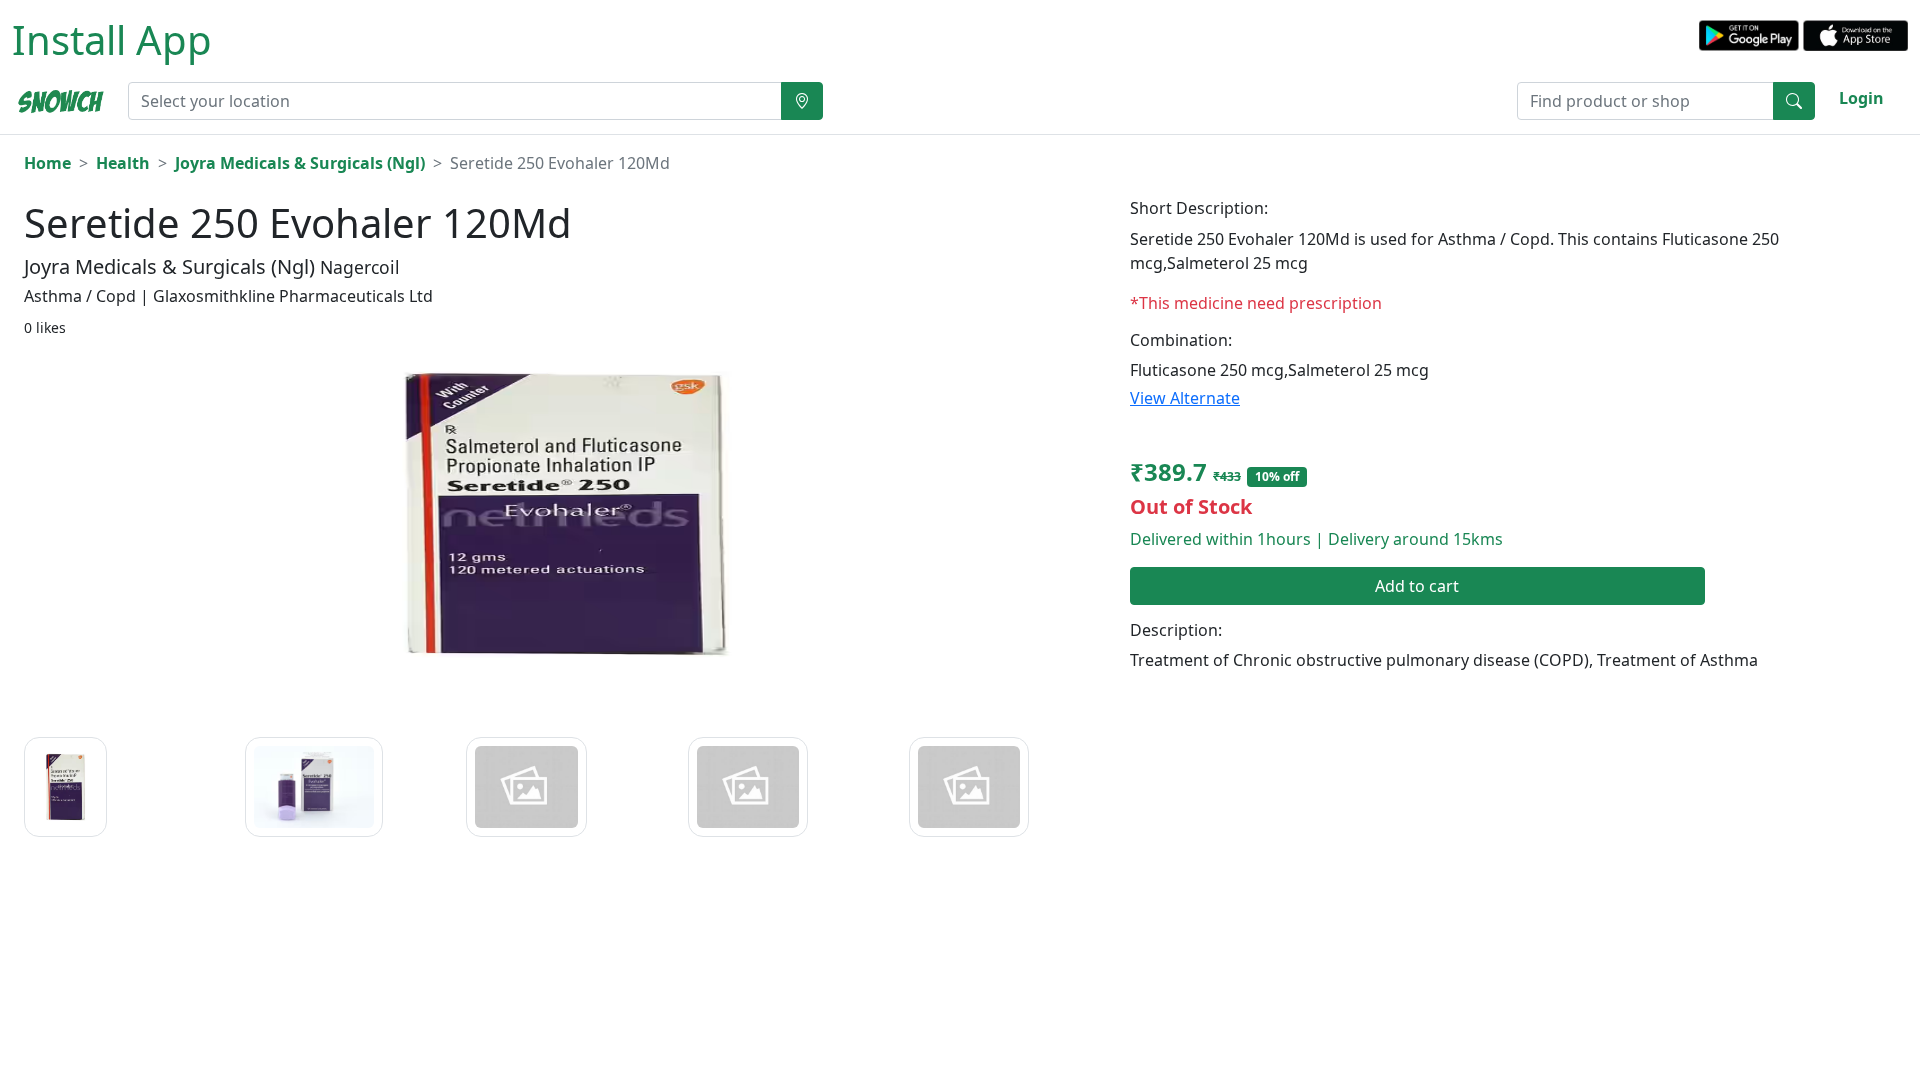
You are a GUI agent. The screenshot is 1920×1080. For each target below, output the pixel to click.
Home (47, 163)
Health (123, 163)
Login (1861, 98)
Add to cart (1417, 586)
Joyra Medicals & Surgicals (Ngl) (300, 163)
